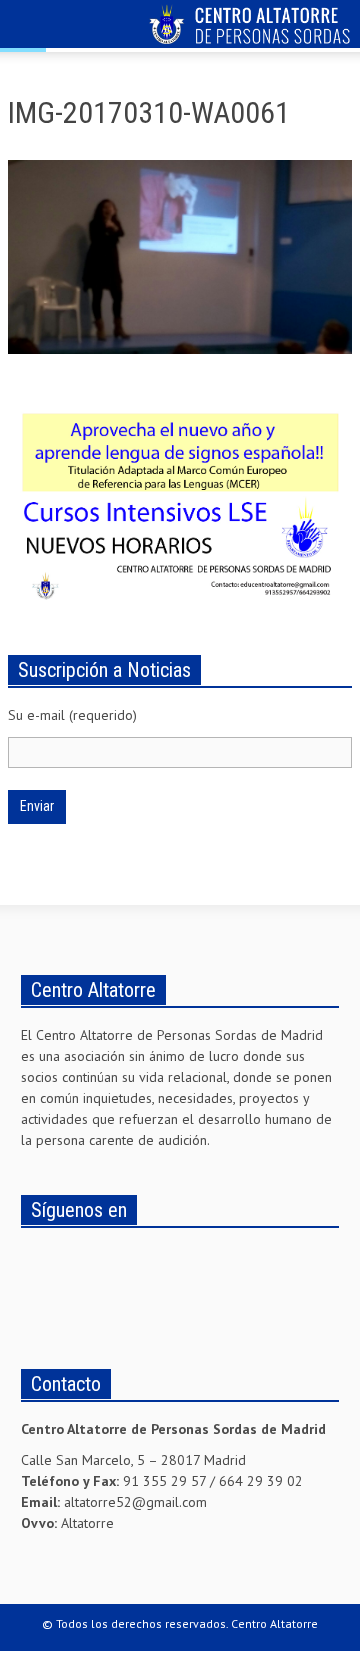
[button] (76, 27)
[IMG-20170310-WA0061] (180, 261)
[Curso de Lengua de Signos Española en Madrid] (180, 502)
